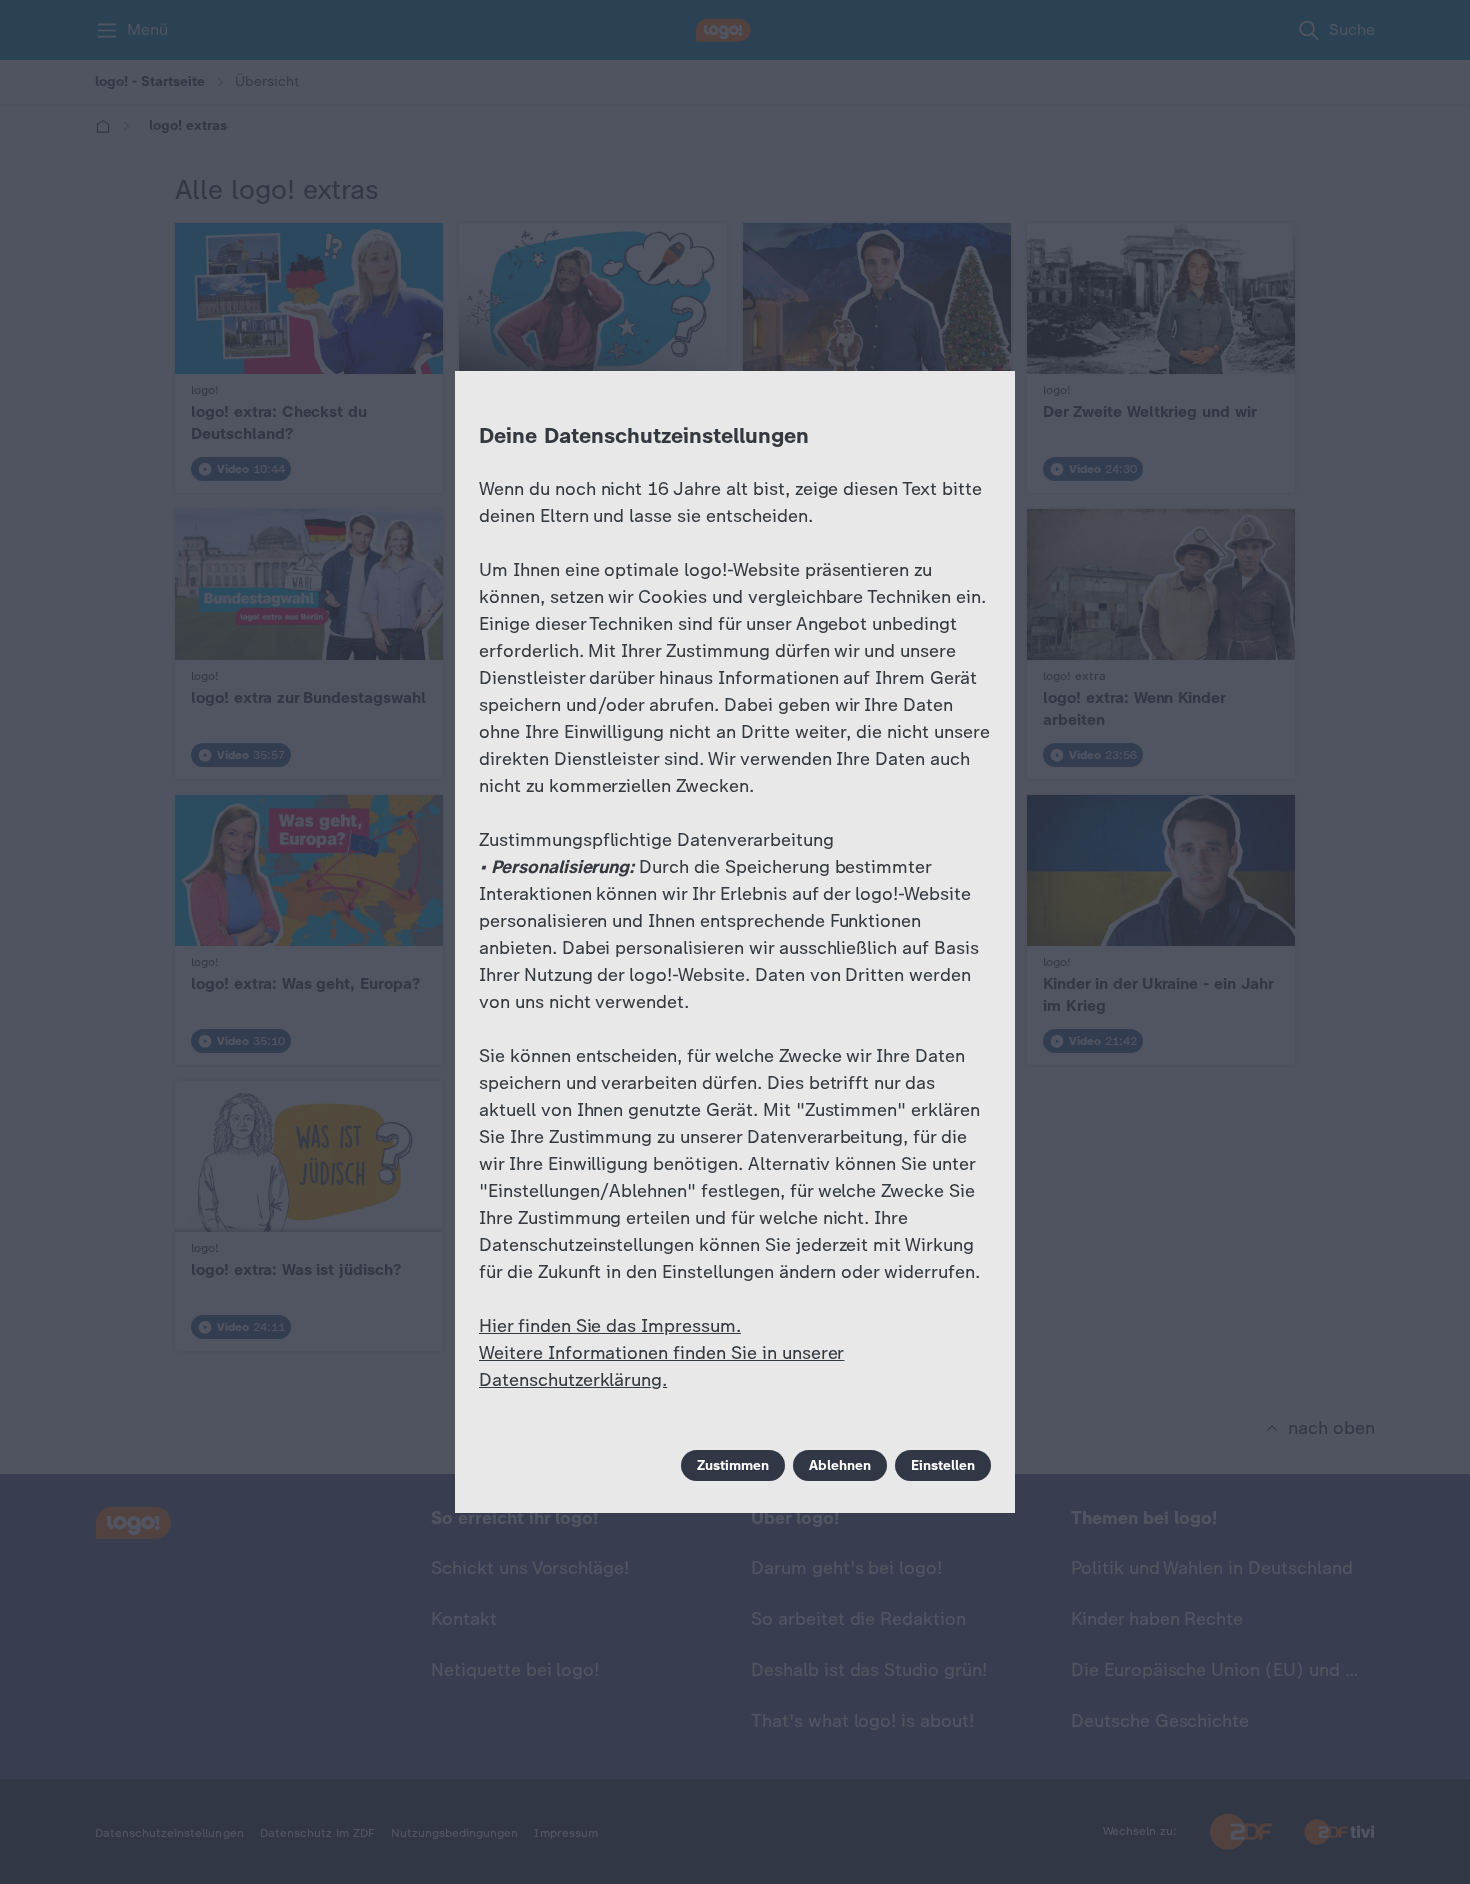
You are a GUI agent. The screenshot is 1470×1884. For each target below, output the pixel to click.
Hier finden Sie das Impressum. (610, 1326)
